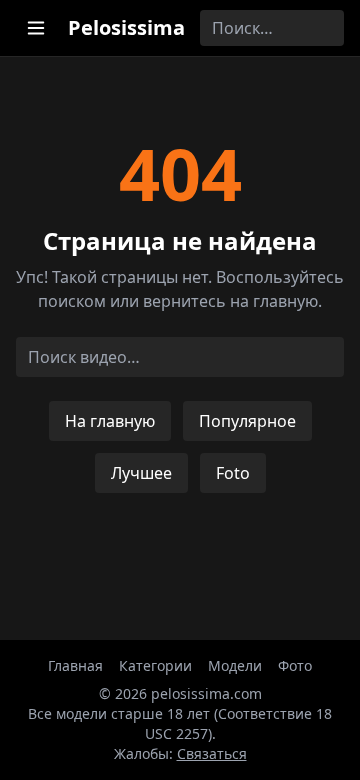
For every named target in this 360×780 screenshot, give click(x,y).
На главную (110, 421)
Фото (295, 665)
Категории (155, 665)
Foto (233, 473)
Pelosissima (126, 27)
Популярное (247, 421)
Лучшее (141, 473)
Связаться (212, 753)
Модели (235, 665)
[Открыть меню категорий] (36, 28)
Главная (75, 665)
